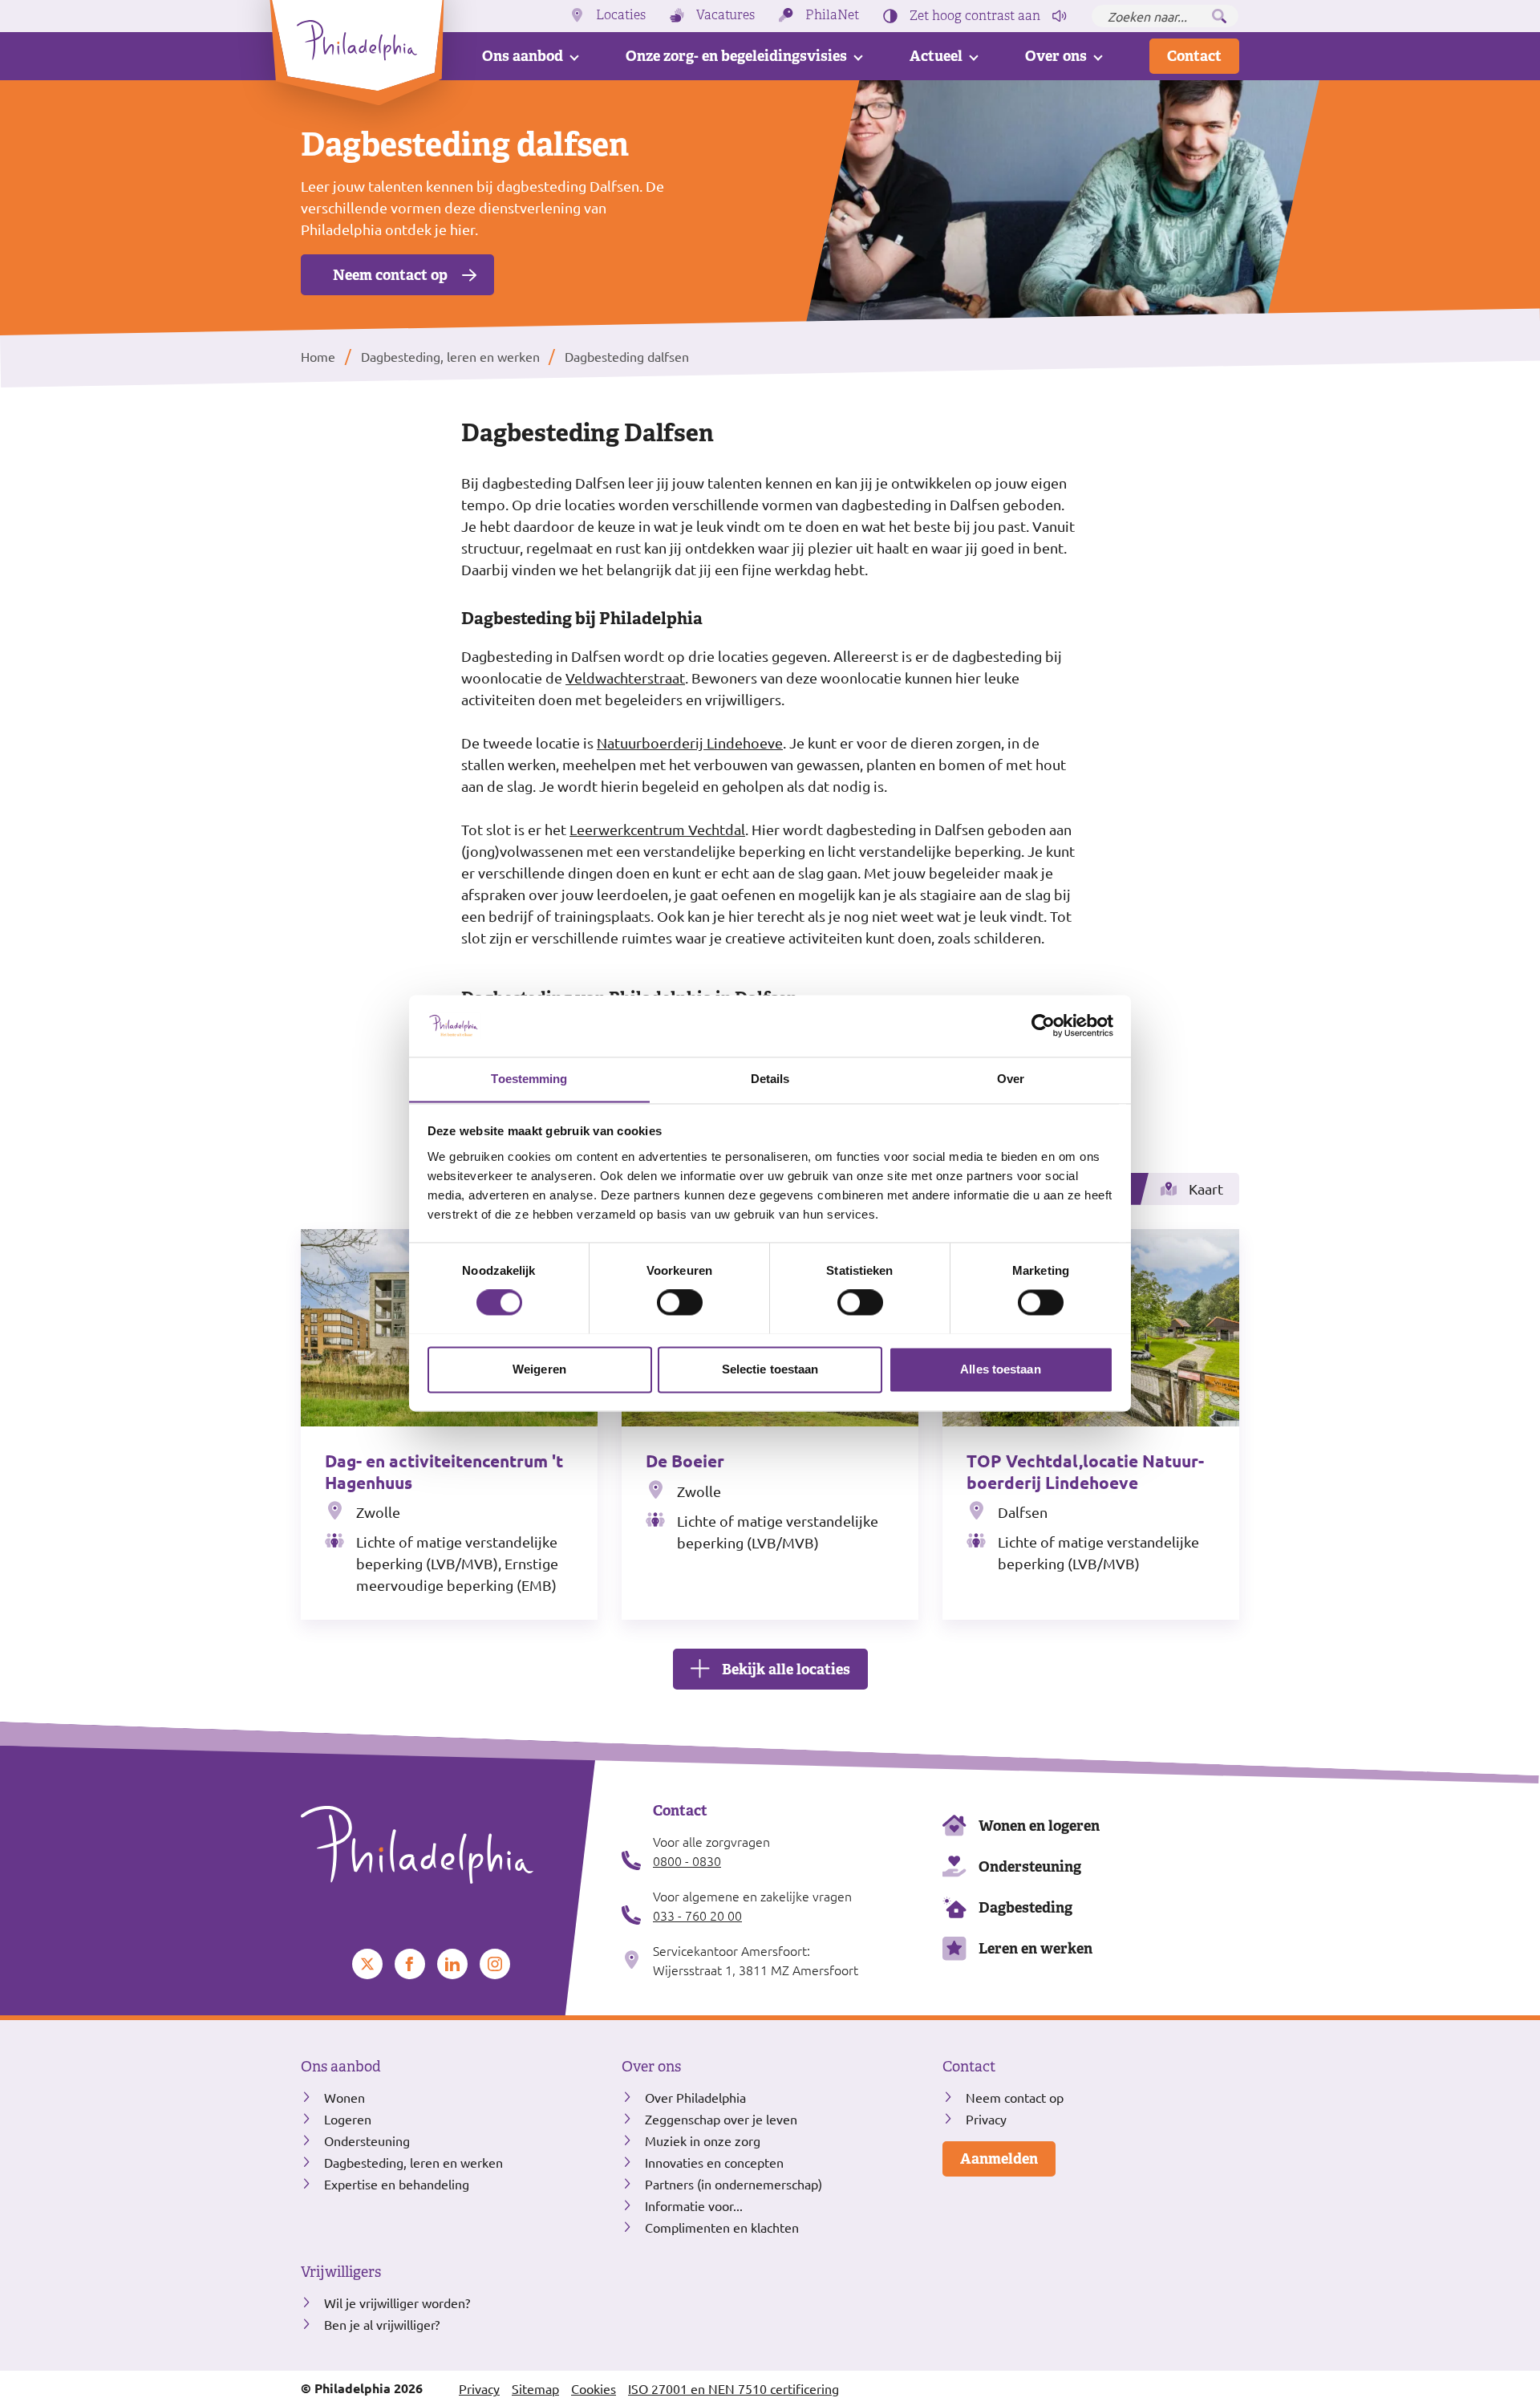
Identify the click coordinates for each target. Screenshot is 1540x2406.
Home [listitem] (320, 356)
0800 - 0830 (687, 1860)
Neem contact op (390, 275)
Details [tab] (770, 1079)
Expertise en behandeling (397, 2184)
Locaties (621, 15)
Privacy (986, 2119)
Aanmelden (999, 2159)
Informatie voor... (694, 2205)
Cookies (594, 2388)
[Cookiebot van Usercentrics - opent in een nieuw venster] (1043, 1025)
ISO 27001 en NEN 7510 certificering (734, 2388)
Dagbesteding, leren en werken (413, 2162)
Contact (1194, 56)
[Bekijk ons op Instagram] (495, 1964)
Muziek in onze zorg (703, 2140)
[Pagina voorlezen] (1060, 16)
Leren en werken (1035, 1948)
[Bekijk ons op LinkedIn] (452, 1964)
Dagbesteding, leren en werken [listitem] (449, 356)
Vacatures (725, 15)
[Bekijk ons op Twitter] (367, 1964)
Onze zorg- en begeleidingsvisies (736, 56)
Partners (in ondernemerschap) (734, 2184)
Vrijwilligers (341, 2272)
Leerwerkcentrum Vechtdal (657, 829)
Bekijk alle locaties (786, 1669)
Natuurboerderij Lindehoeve (690, 742)
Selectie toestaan (770, 1369)
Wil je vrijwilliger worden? (397, 2303)
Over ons (1056, 56)
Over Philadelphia (695, 2097)
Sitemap (535, 2388)
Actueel (936, 56)
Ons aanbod (523, 56)
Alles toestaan (1000, 1369)
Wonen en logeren (1039, 1826)
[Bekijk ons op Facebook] (410, 1964)
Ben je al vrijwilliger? (382, 2324)
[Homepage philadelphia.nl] (449, 1845)
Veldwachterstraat (625, 678)
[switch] (680, 1302)
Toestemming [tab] (529, 1079)
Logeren (348, 2119)
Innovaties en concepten (714, 2162)
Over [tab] (1011, 1079)
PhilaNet (832, 15)
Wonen (344, 2097)
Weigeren (539, 1369)
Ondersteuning (1030, 1866)
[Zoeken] (1219, 16)
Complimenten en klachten (722, 2227)
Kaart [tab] (1206, 1189)
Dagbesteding (1025, 1907)
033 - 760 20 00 (697, 1915)
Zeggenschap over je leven (721, 2119)
